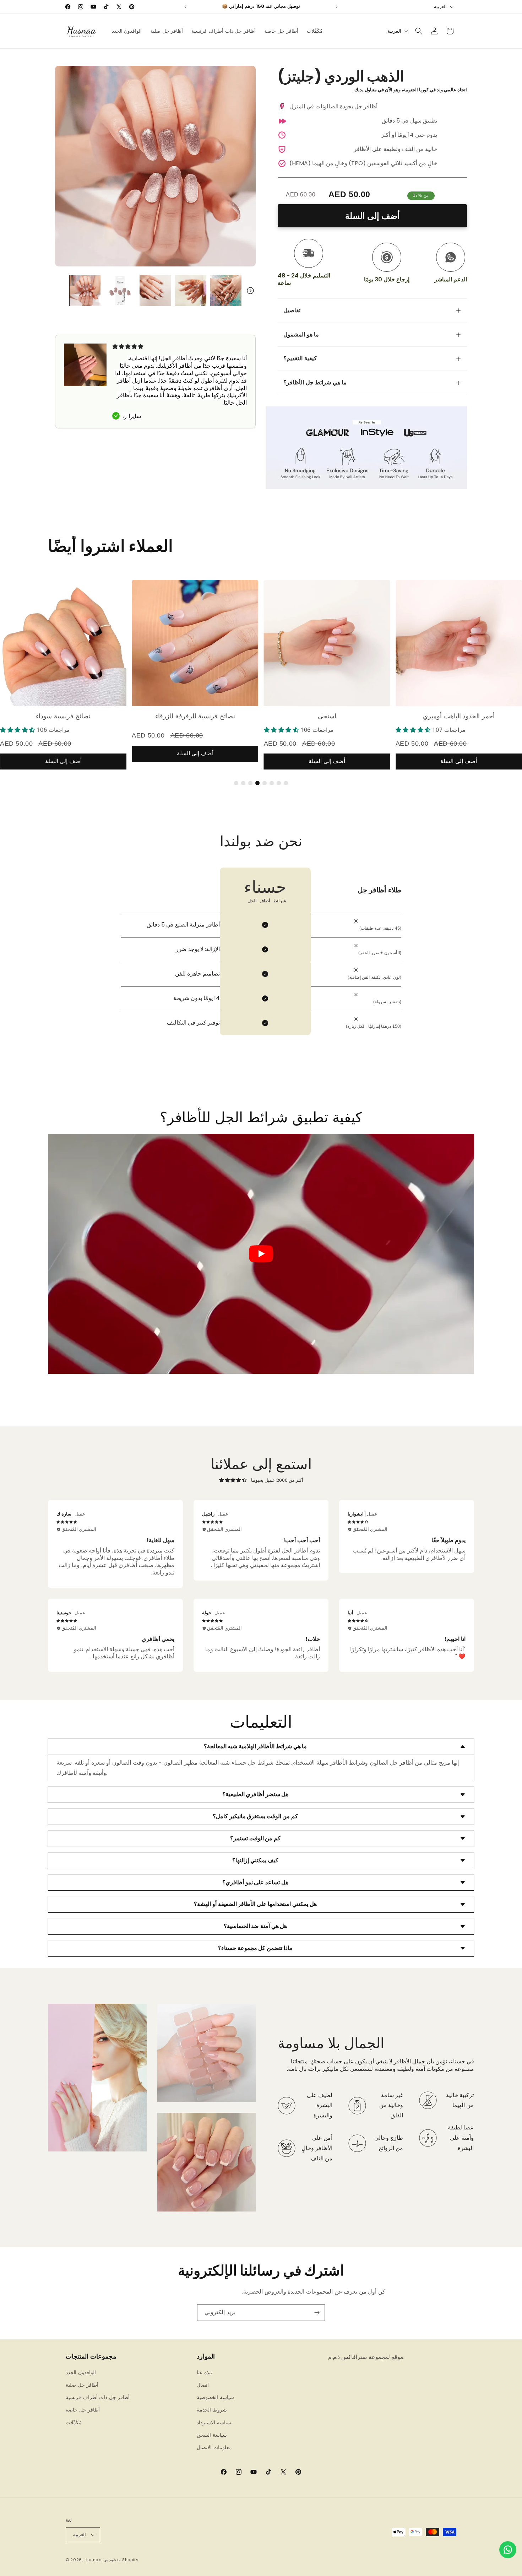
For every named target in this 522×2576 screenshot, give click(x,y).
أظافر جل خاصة (83, 2410)
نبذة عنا (204, 2372)
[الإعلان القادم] (337, 7)
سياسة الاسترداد (214, 2423)
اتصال (203, 2385)
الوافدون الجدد (81, 2372)
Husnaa (93, 2560)
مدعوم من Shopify (121, 2560)
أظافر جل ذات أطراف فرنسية (98, 2397)
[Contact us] (508, 2550)
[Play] (261, 1254)
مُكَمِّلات (74, 2423)
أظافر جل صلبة (82, 2385)
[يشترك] (317, 2313)
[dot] (236, 783)
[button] (419, 31)
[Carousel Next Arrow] (250, 291)
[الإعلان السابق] (185, 7)
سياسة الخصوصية (215, 2397)
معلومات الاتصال (214, 2447)
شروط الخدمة (212, 2410)
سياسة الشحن (212, 2435)
